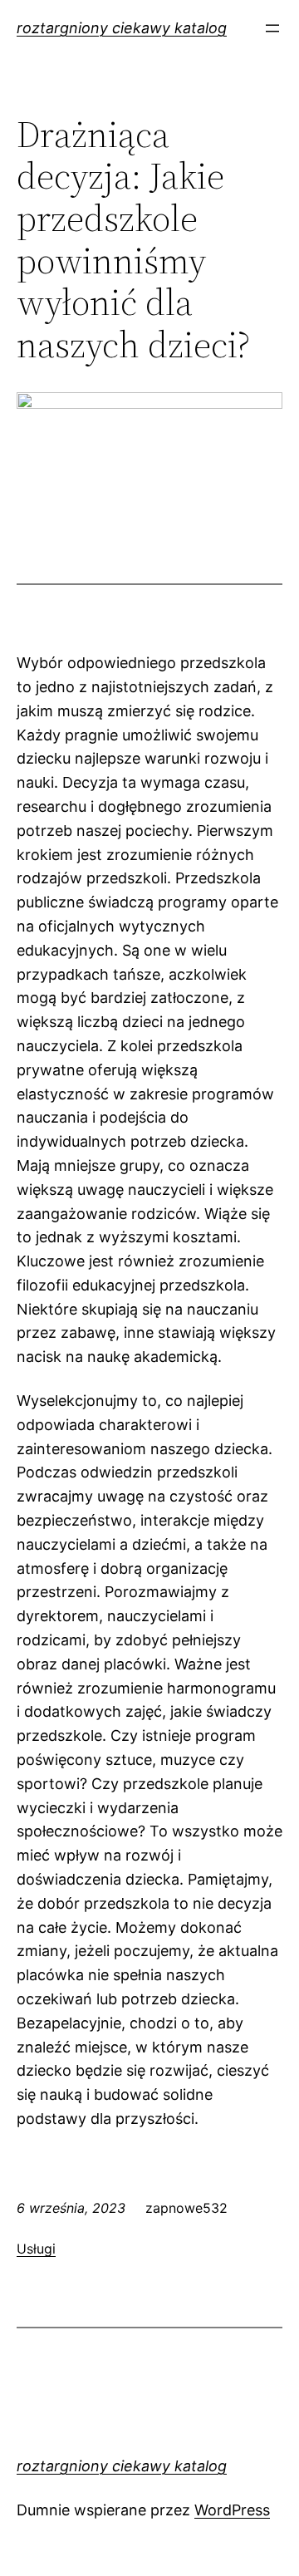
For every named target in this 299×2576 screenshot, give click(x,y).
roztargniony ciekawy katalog (122, 28)
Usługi (36, 2249)
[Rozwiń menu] (272, 28)
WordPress (232, 2510)
